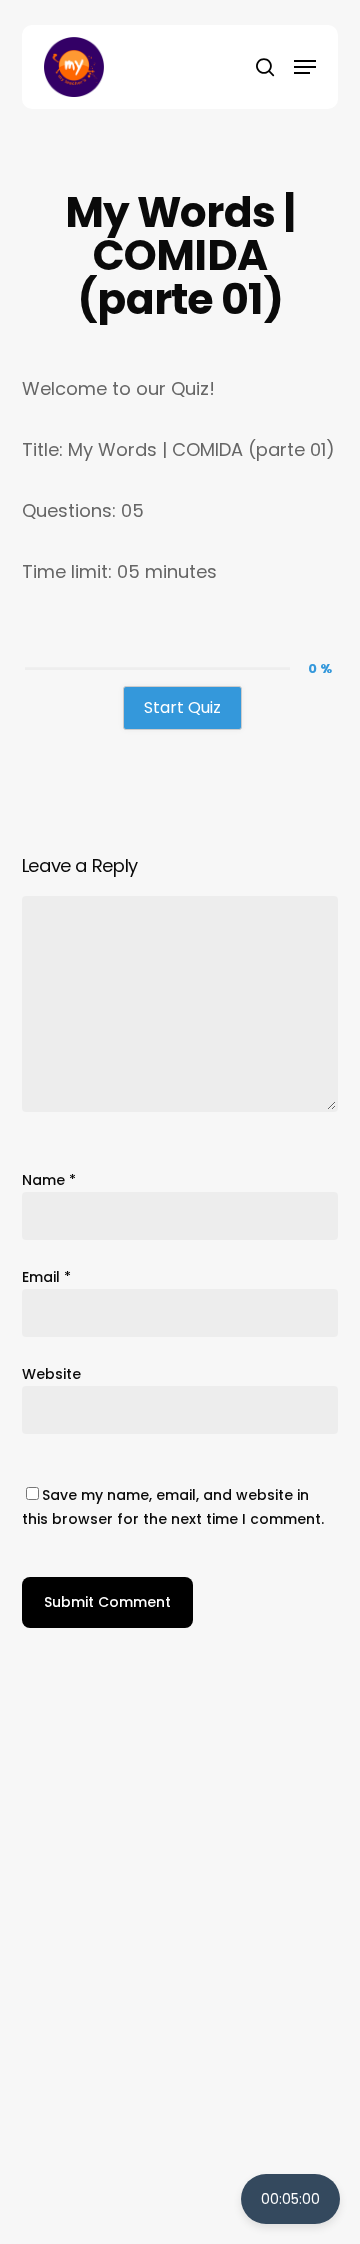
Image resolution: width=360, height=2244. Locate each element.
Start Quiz (182, 707)
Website (51, 1374)
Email (46, 1277)
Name (49, 1180)
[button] (305, 67)
